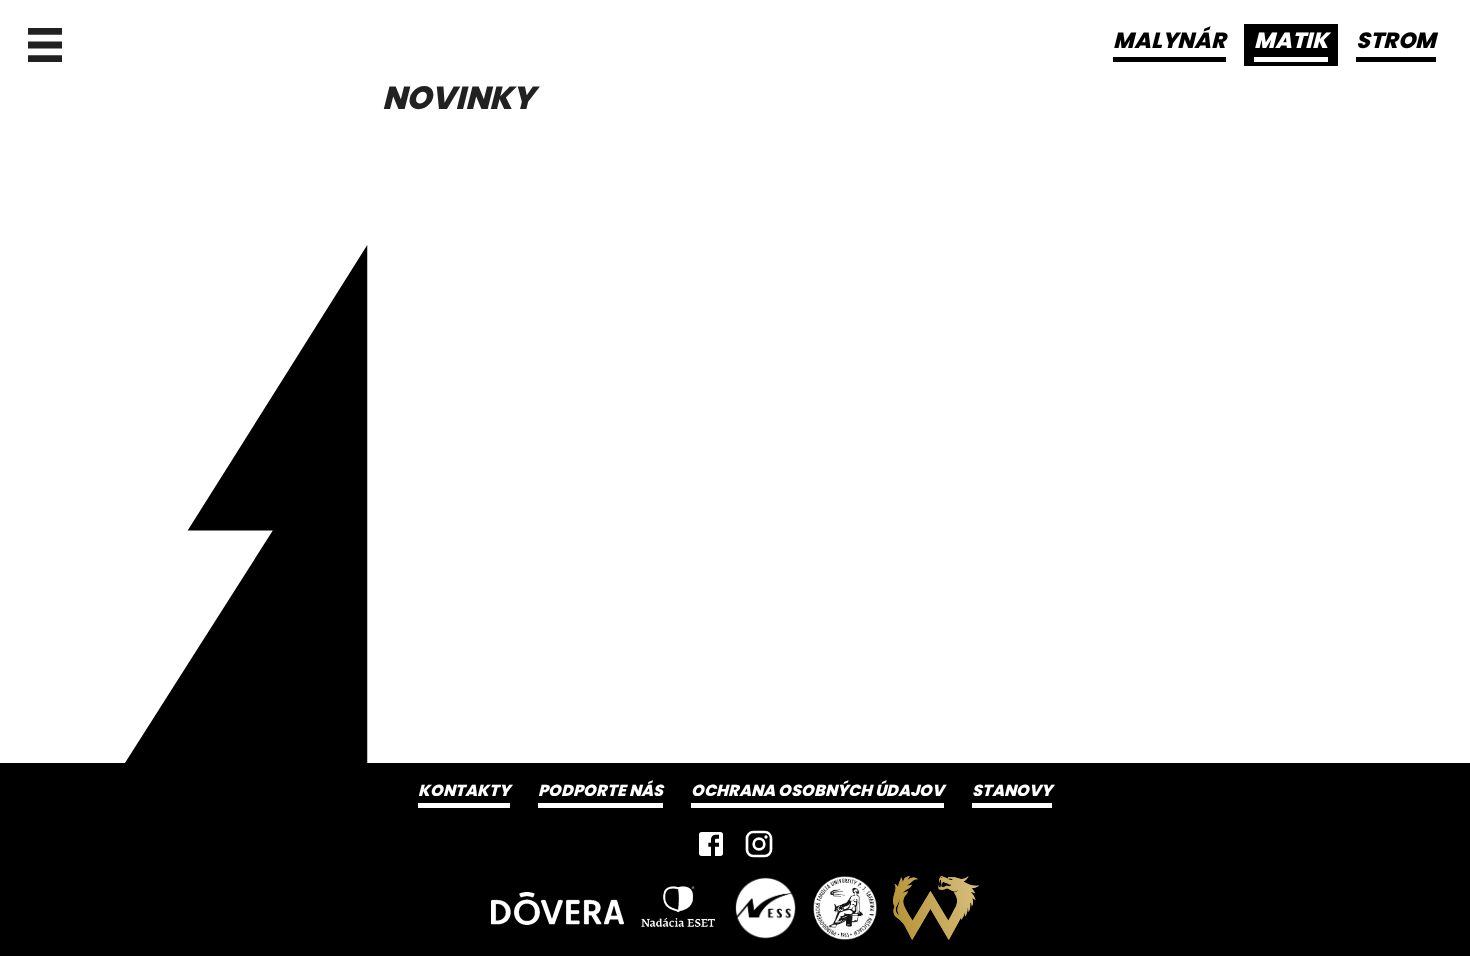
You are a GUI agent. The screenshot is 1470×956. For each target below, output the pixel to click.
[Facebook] (711, 844)
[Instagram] (759, 844)
